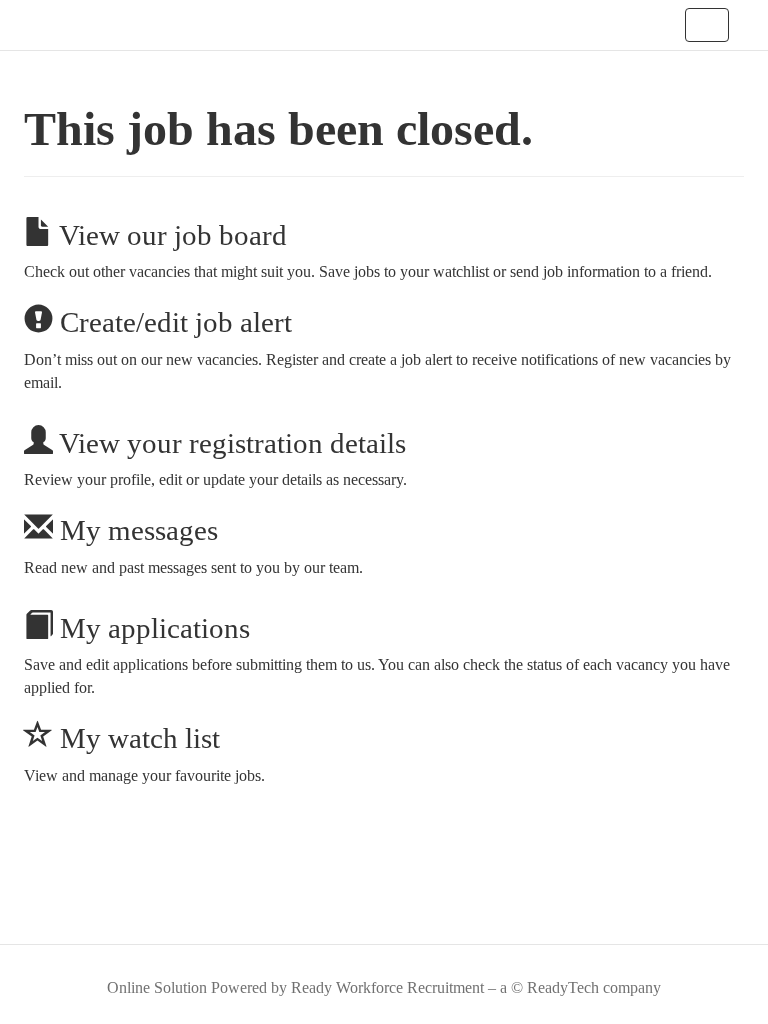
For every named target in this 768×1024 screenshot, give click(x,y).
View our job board (170, 235)
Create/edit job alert (172, 322)
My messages (135, 530)
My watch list (136, 738)
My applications (151, 628)
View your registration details (229, 443)
